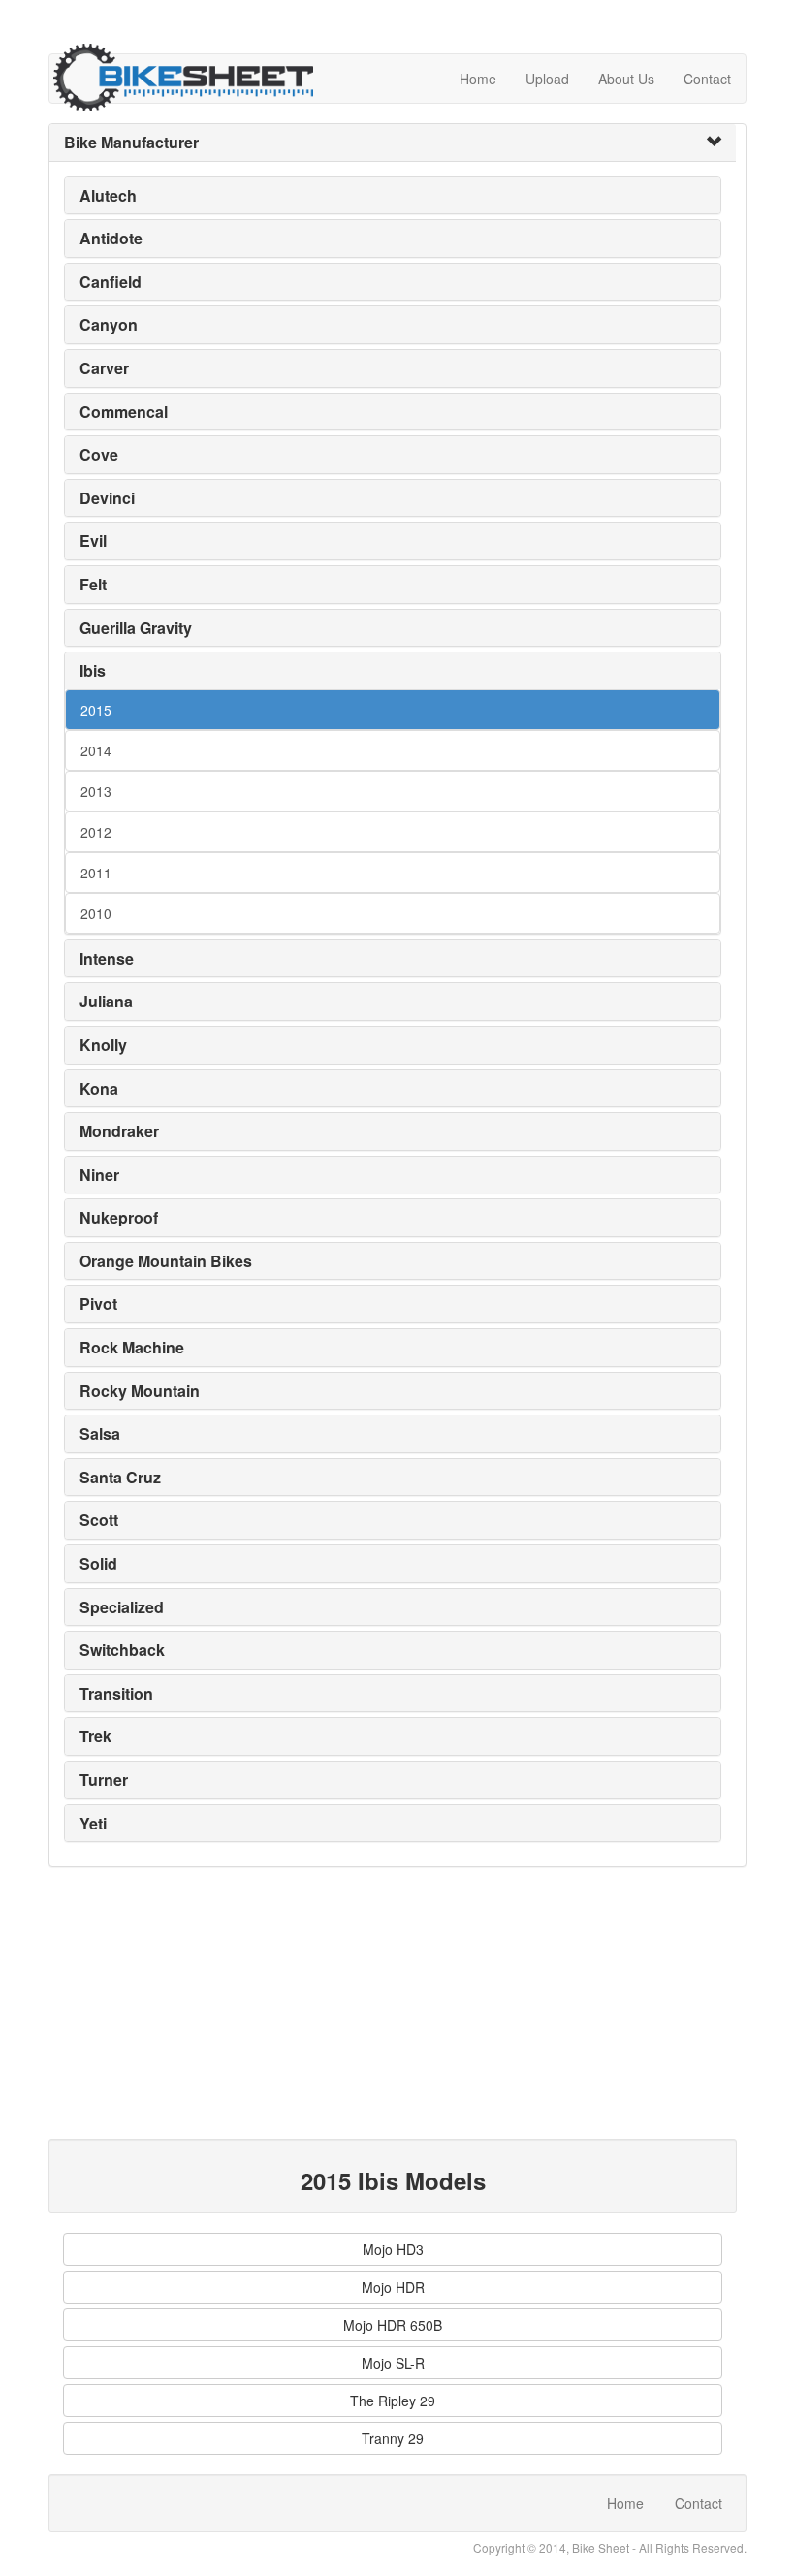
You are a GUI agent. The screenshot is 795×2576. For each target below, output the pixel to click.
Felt (93, 584)
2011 (96, 873)
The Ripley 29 (393, 2401)
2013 (96, 791)
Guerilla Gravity (136, 628)
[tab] (393, 143)
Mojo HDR (393, 2287)
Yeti (93, 1823)
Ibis (93, 670)
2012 (96, 832)
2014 (96, 750)
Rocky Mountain (140, 1391)
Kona (99, 1088)
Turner (104, 1780)
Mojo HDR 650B (393, 2325)
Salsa (100, 1433)
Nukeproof (119, 1217)
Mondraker (119, 1131)
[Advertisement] (393, 2003)
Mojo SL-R (393, 2363)
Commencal (124, 412)
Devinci (107, 498)
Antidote (111, 238)
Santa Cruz (120, 1477)
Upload (547, 79)
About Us (626, 79)
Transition (116, 1693)
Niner (99, 1175)
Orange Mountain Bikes (166, 1261)
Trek (95, 1736)
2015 (96, 710)
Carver (104, 368)
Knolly (103, 1045)
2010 (96, 913)
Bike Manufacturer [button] (131, 142)
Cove (99, 454)
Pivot (98, 1304)
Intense (107, 958)
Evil (93, 541)
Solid (98, 1563)
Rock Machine (132, 1347)
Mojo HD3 (393, 2249)
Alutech (108, 195)
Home (478, 79)
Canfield (111, 282)
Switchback (122, 1650)
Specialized (122, 1607)
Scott (99, 1520)
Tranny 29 (393, 2438)
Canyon (109, 324)
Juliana (106, 1001)
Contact (707, 79)
